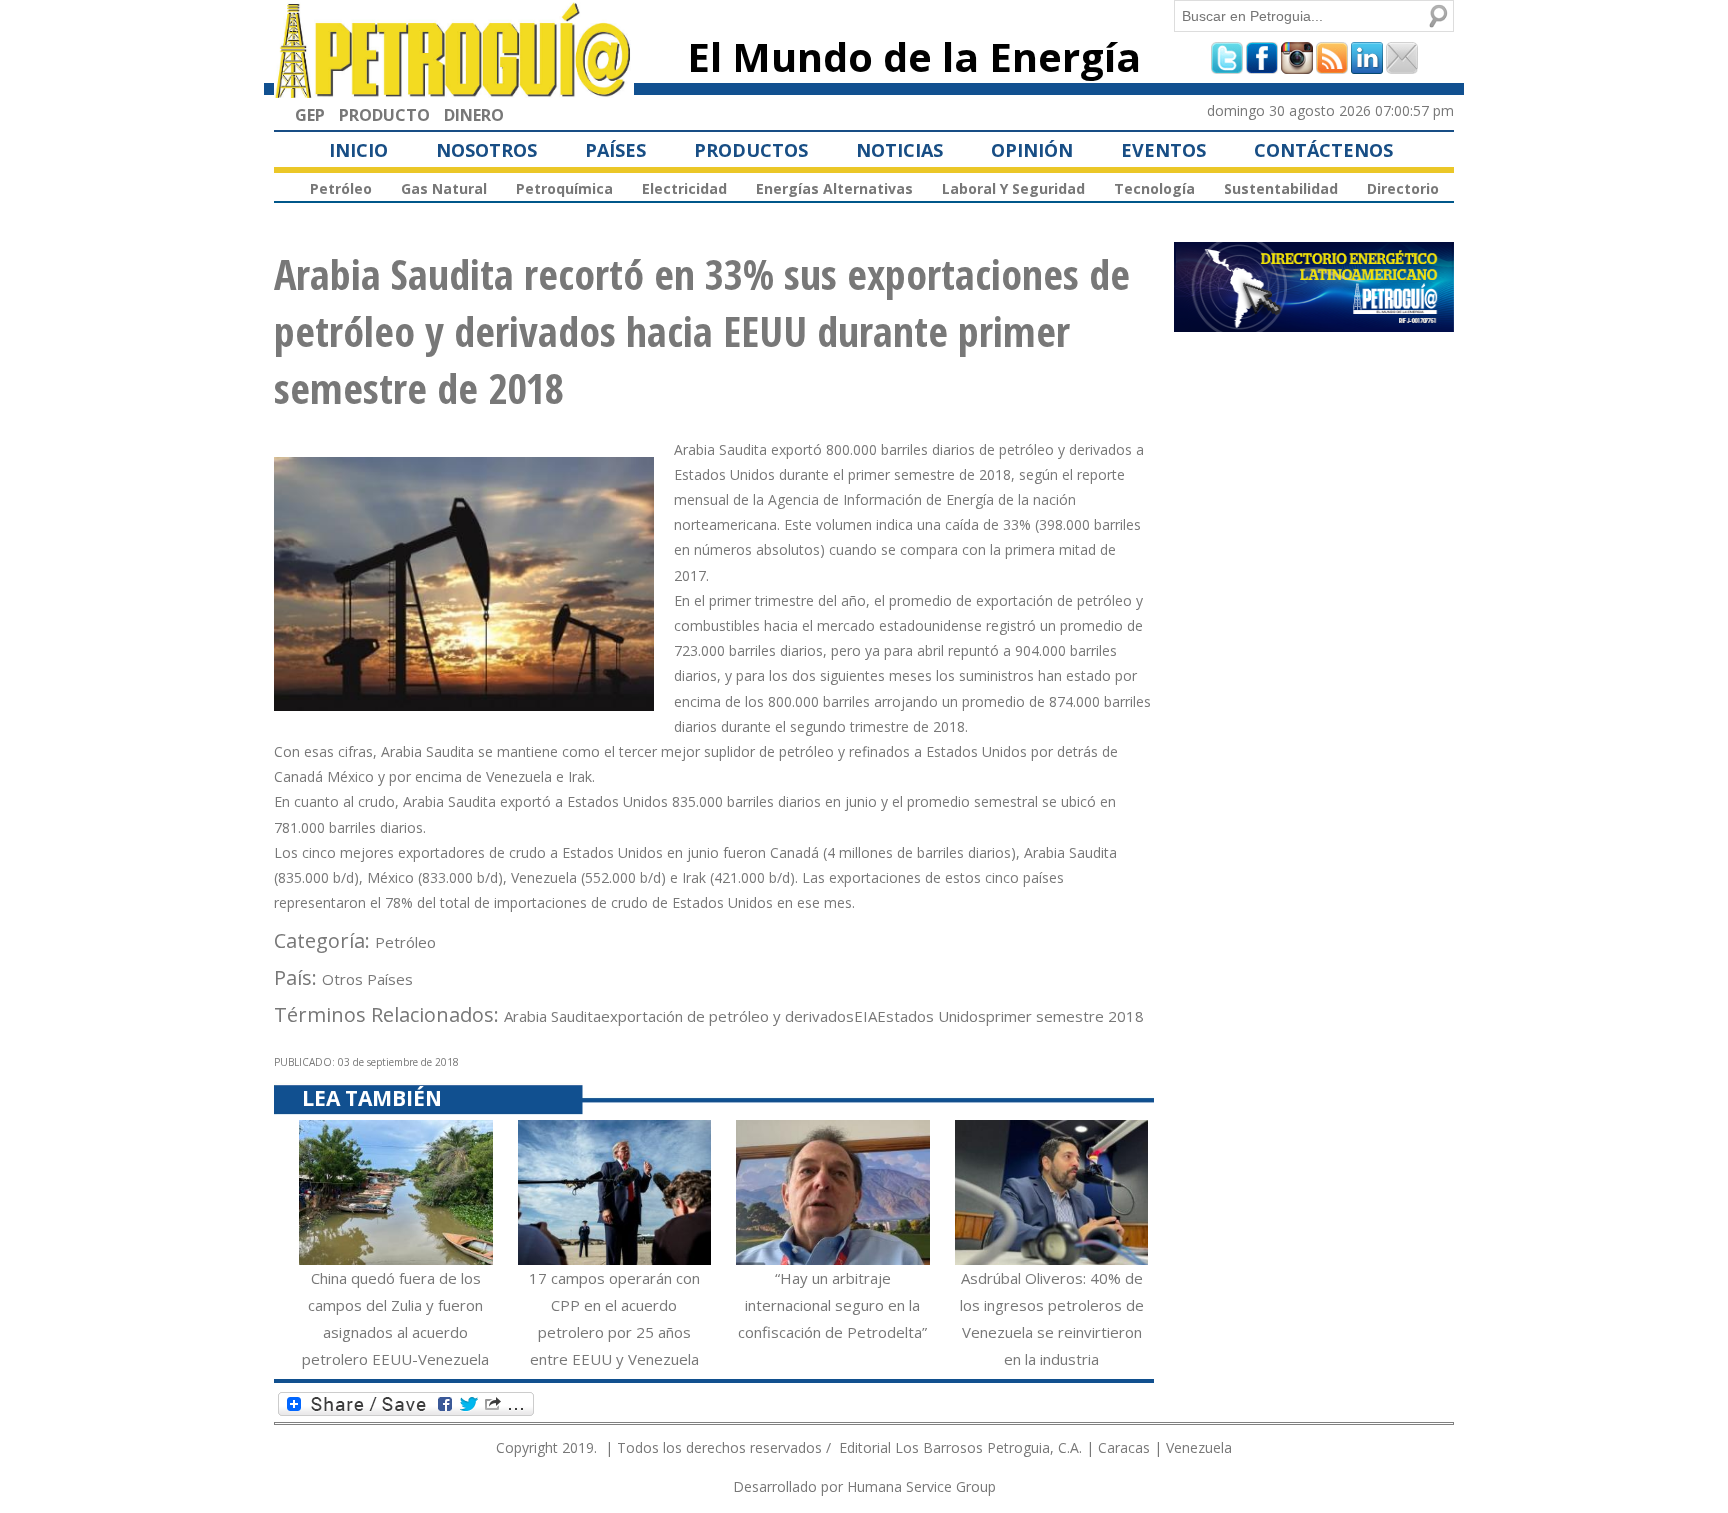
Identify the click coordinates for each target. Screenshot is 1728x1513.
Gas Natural (444, 188)
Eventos (1163, 150)
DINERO (474, 115)
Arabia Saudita (552, 1016)
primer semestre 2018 (1065, 1016)
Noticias (899, 150)
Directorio (1403, 188)
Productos (751, 150)
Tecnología (1154, 188)
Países (615, 150)
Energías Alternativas (834, 188)
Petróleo (341, 188)
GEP (310, 115)
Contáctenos (1323, 150)
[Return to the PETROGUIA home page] (454, 89)
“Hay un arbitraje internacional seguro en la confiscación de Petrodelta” (832, 1305)
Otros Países (367, 979)
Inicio (358, 150)
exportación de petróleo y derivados (727, 1016)
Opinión (1032, 150)
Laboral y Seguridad (1013, 188)
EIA (865, 1016)
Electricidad (684, 188)
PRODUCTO (384, 115)
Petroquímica (564, 188)
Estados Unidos (931, 1016)
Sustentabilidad (1281, 188)
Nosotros (486, 150)
